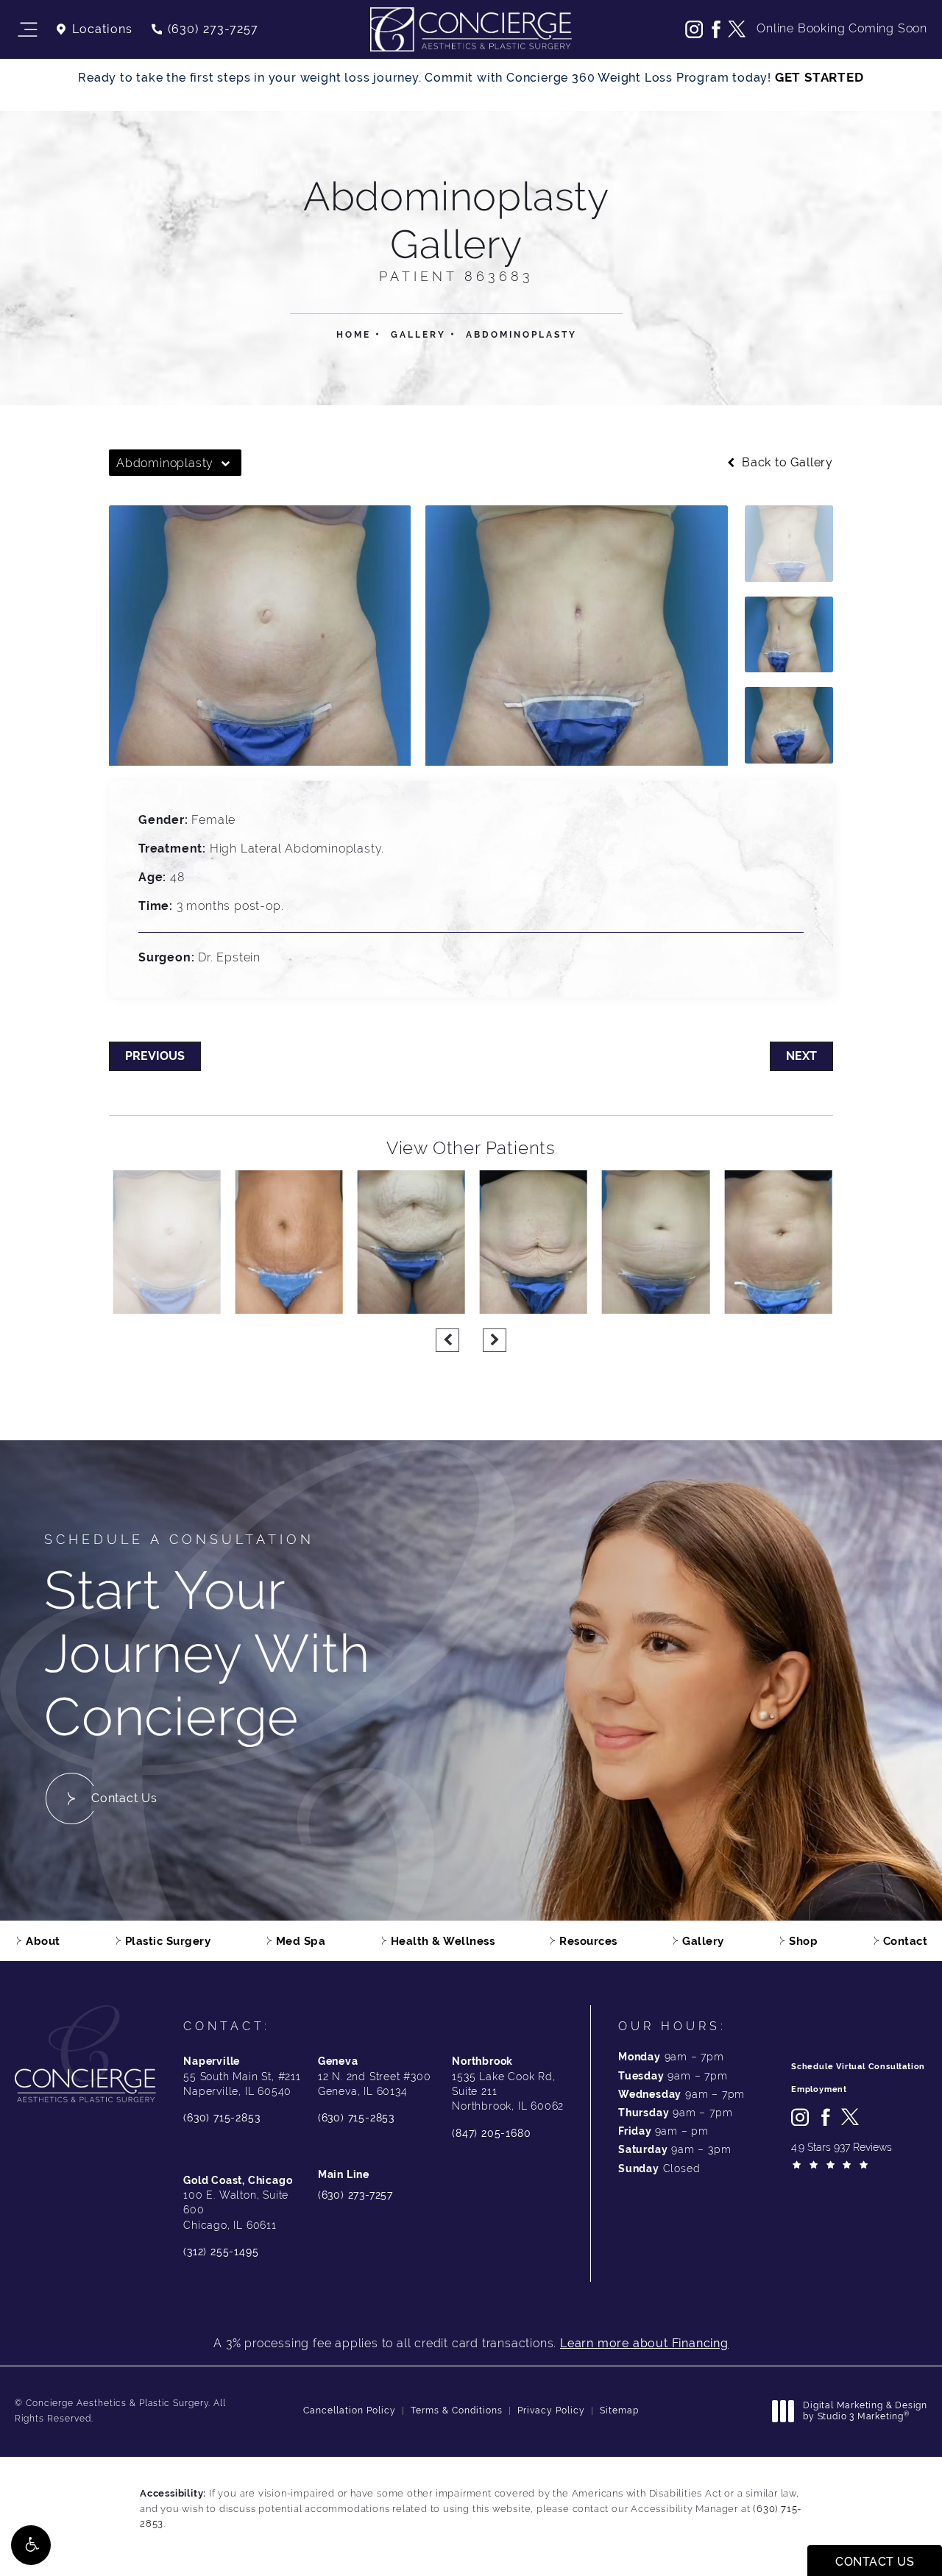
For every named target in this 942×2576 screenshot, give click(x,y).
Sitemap (619, 2410)
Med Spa (301, 1941)
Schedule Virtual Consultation (858, 2067)
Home (354, 335)
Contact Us (124, 1798)
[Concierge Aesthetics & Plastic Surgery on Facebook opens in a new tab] (715, 29)
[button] (31, 2545)
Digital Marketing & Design (865, 2412)
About (43, 1941)
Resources (588, 1941)
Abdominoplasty (521, 335)
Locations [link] (102, 29)
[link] (204, 29)
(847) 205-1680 (491, 2133)
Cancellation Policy (350, 2410)
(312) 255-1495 (221, 2252)
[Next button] (495, 1340)
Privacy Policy (551, 2410)
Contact (906, 1941)
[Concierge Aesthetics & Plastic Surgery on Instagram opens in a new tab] (694, 29)
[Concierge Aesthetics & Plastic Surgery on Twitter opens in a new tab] (737, 29)
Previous (155, 1056)
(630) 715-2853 (222, 2118)
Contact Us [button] (875, 2562)
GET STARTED (819, 77)
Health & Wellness (443, 1941)
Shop (803, 1941)
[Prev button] (447, 1340)
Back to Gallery (786, 463)
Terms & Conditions (457, 2410)
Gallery (418, 335)
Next (801, 1056)
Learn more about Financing (644, 2343)
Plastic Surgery (168, 1941)
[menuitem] (694, 29)
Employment (819, 2089)
